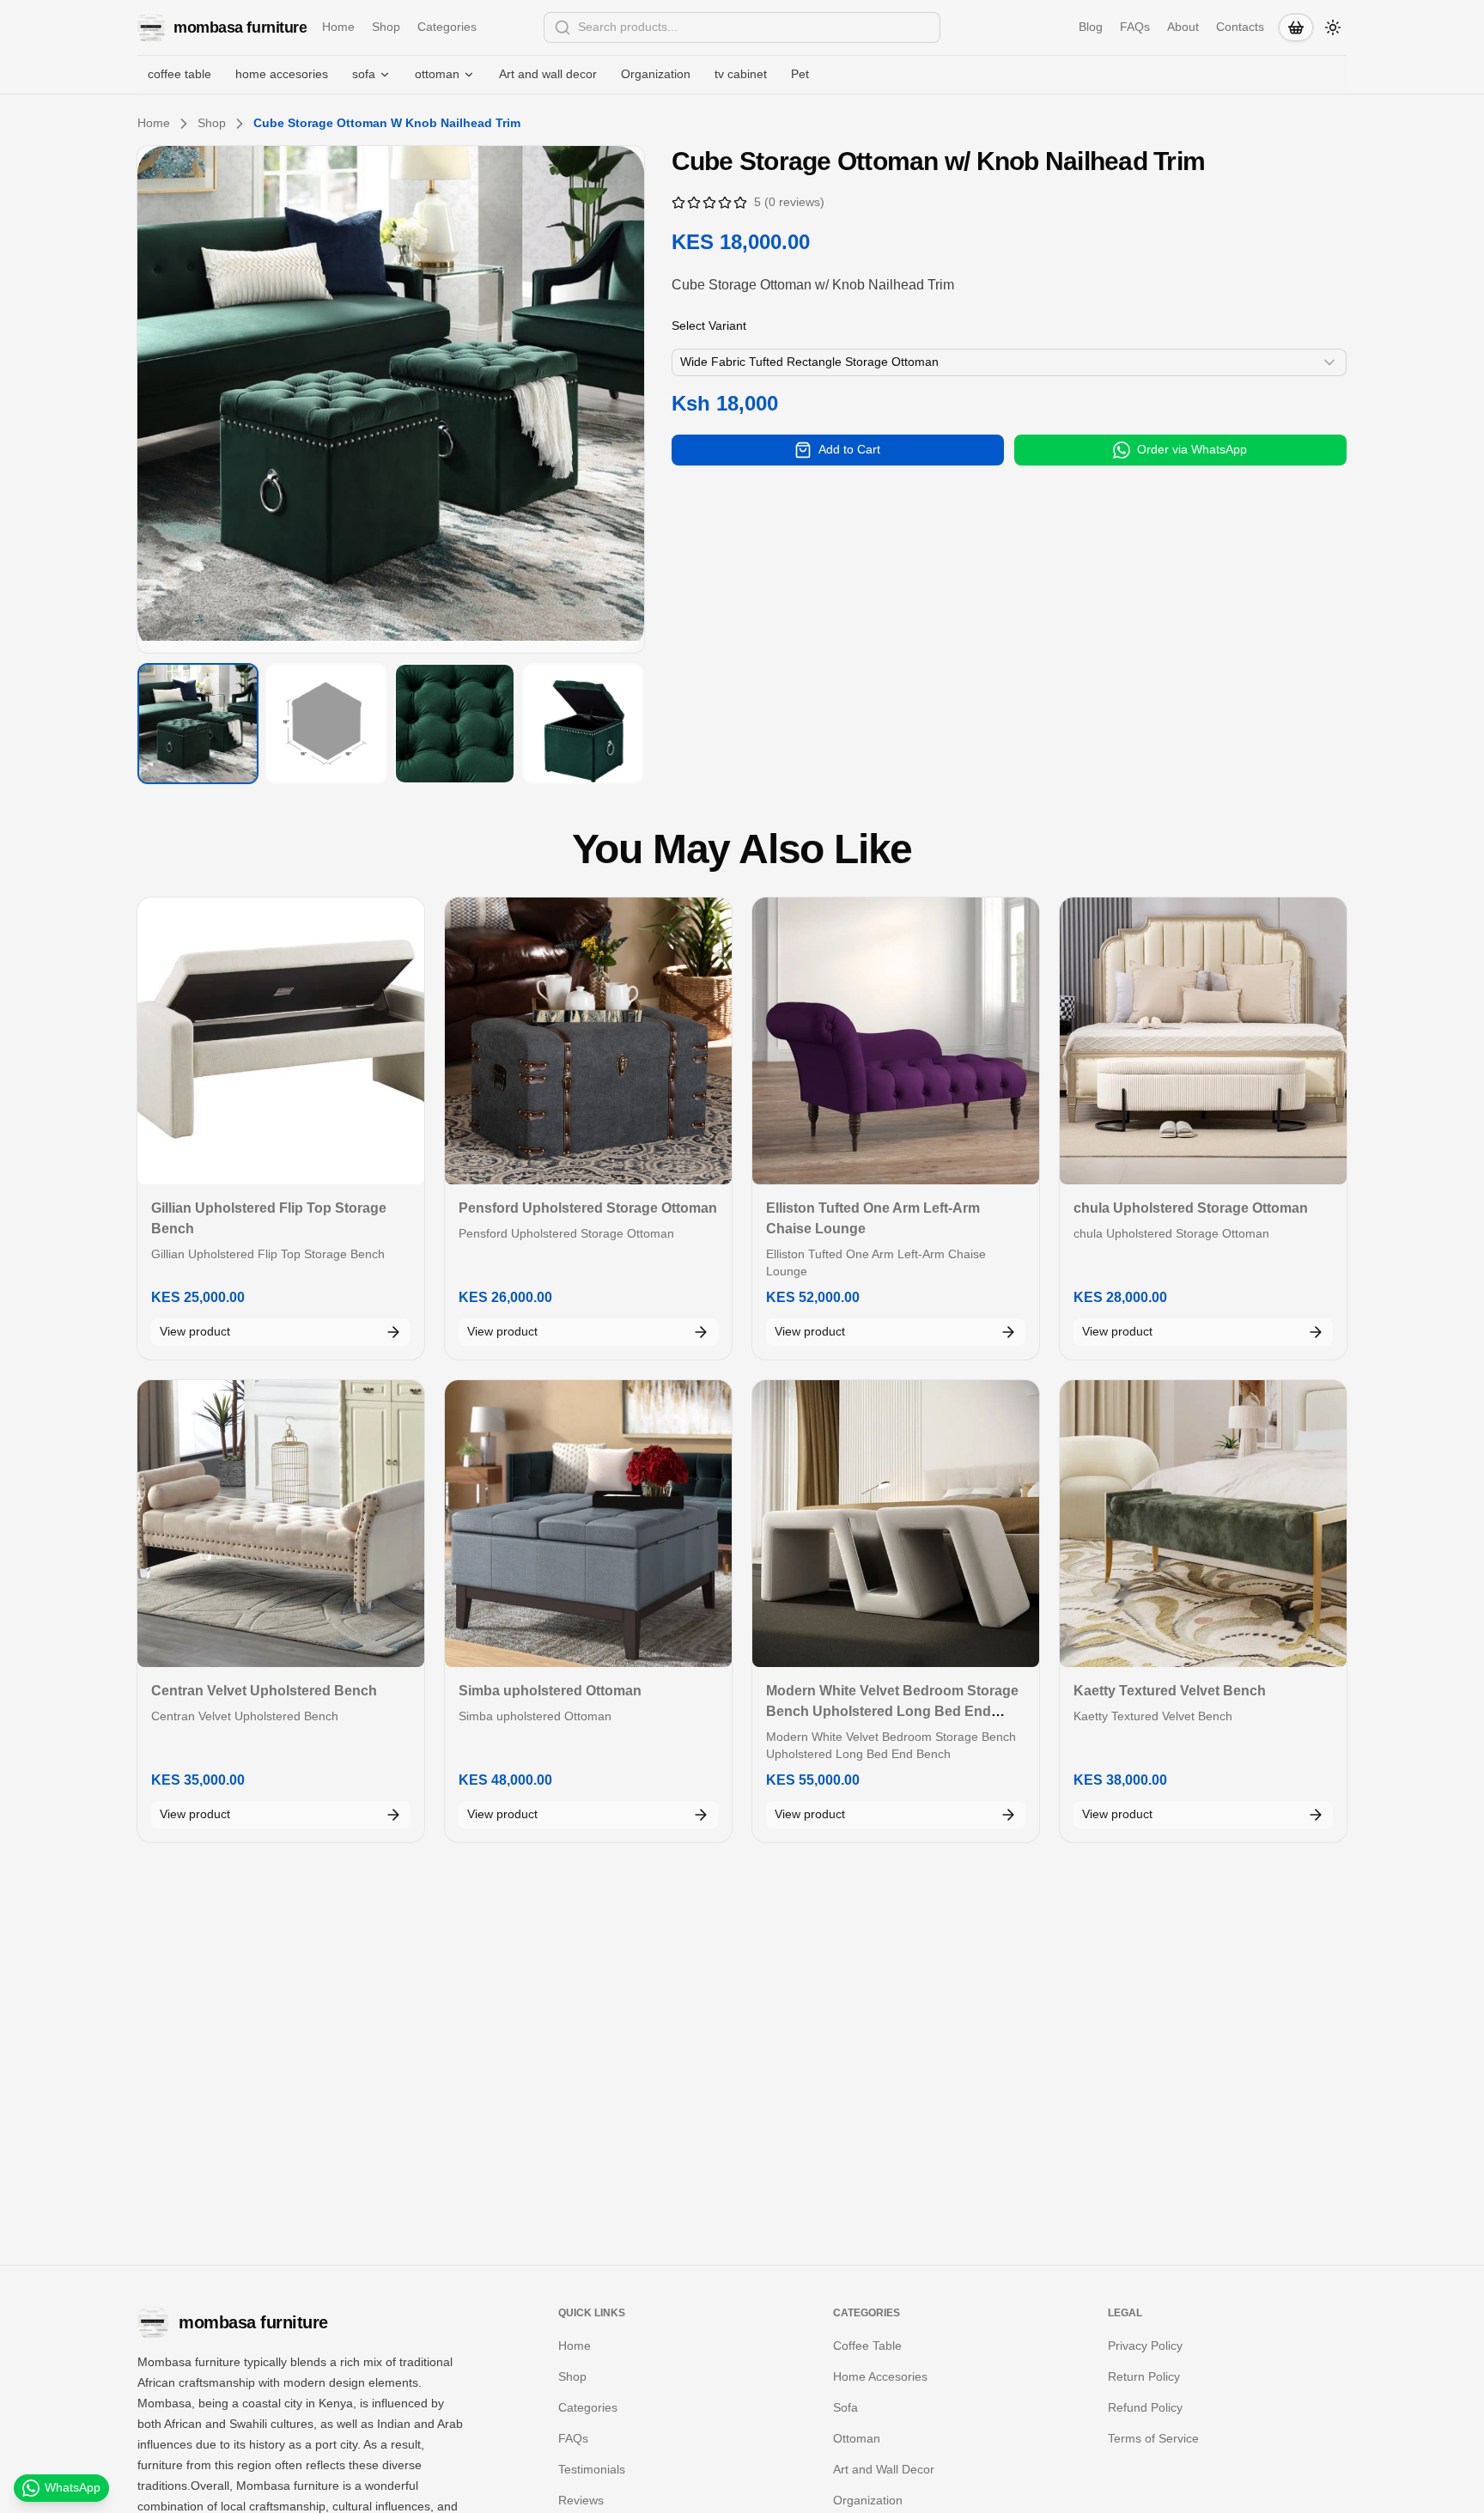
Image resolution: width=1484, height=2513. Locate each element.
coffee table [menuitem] (179, 74)
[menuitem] (371, 75)
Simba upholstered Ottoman (550, 1691)
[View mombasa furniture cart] (1296, 27)
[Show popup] (935, 27)
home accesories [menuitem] (282, 74)
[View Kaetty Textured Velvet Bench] (1203, 1524)
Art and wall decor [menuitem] (548, 74)
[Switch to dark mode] (1333, 27)
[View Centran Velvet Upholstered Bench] (281, 1524)
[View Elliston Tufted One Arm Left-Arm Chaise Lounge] (896, 1041)
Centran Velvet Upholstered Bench (264, 1691)
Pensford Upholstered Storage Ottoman (588, 1208)
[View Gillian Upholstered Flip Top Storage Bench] (281, 1041)
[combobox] (742, 27)
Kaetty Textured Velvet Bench (1170, 1691)
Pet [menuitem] (800, 74)
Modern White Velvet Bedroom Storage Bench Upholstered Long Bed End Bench (892, 1711)
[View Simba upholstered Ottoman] (588, 1524)
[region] (391, 399)
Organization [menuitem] (656, 74)
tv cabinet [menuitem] (741, 74)
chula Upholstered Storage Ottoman (1191, 1208)
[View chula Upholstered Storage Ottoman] (1203, 1041)
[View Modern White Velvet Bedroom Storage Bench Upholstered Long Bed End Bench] (896, 1524)
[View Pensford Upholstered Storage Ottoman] (588, 1041)
